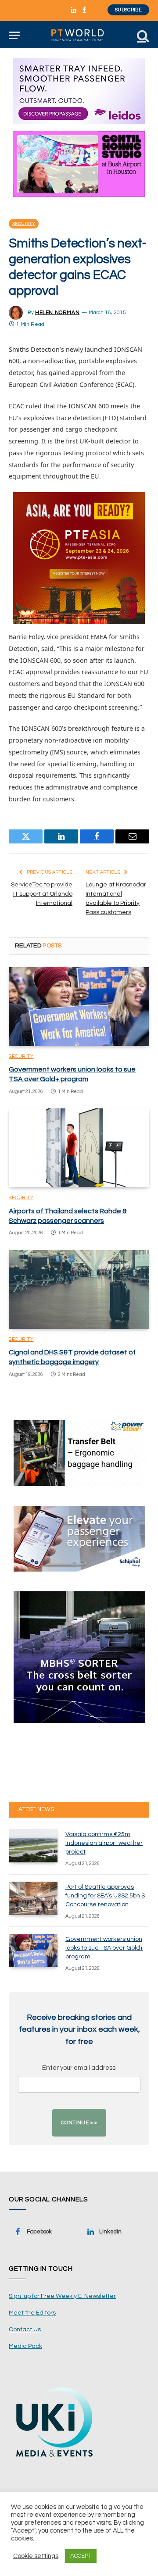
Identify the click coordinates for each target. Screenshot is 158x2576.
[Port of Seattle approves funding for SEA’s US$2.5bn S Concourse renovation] (33, 1898)
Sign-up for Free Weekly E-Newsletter (62, 2296)
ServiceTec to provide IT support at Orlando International (42, 894)
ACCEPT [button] (81, 2556)
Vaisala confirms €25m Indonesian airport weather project (104, 1843)
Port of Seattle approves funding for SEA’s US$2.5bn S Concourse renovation (105, 1896)
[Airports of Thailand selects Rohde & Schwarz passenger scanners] (79, 1148)
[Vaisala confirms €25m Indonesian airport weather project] (33, 1846)
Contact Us (25, 2329)
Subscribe (128, 10)
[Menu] (14, 35)
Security (24, 224)
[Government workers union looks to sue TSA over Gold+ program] (79, 1007)
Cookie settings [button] (36, 2556)
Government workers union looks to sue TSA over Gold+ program (104, 1948)
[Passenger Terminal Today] (79, 35)
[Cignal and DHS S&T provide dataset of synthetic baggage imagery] (79, 1290)
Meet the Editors (32, 2313)
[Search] (142, 35)
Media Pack (25, 2346)
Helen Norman (57, 313)
